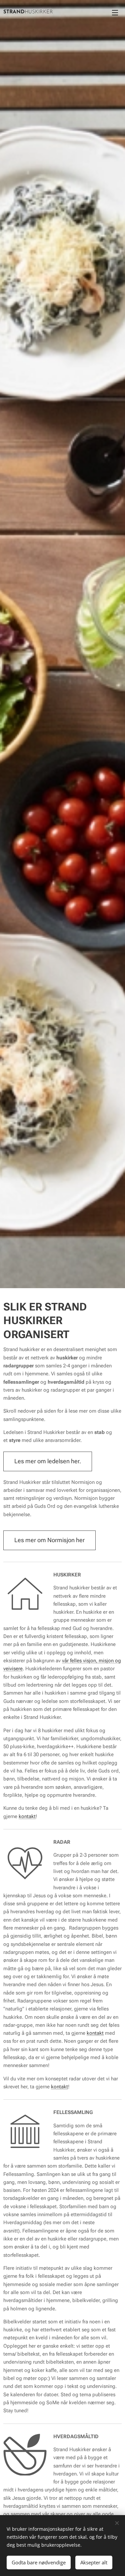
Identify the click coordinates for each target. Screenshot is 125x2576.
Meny (115, 12)
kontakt (27, 1816)
